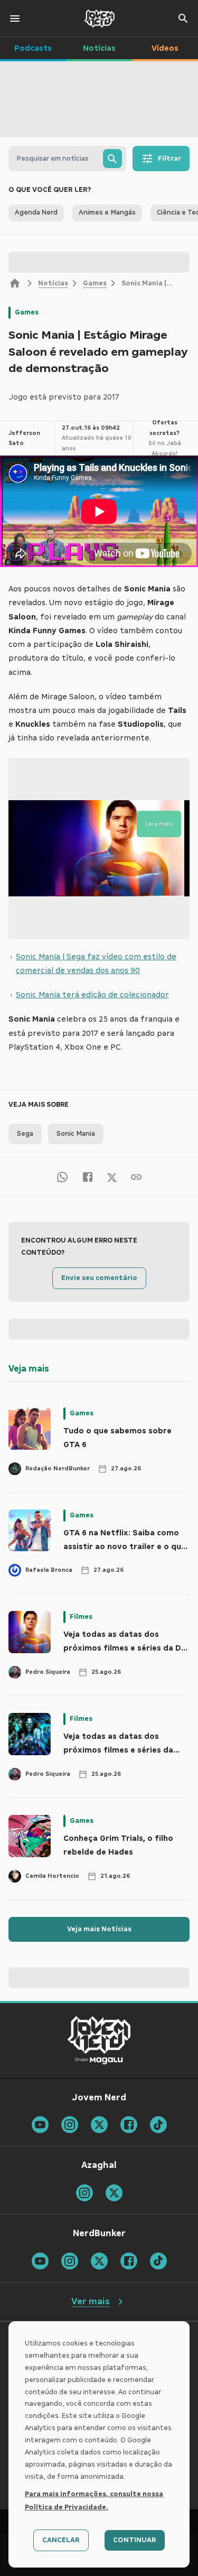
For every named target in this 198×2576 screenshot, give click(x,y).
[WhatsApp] (62, 1177)
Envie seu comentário (99, 1278)
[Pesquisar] (112, 159)
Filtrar (169, 159)
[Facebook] (88, 1177)
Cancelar (61, 2540)
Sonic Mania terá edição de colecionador (92, 995)
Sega (25, 1134)
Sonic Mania (76, 1134)
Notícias (53, 283)
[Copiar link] (136, 1177)
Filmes (81, 1617)
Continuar (135, 2540)
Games (95, 283)
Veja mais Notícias (99, 1929)
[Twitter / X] (112, 1177)
